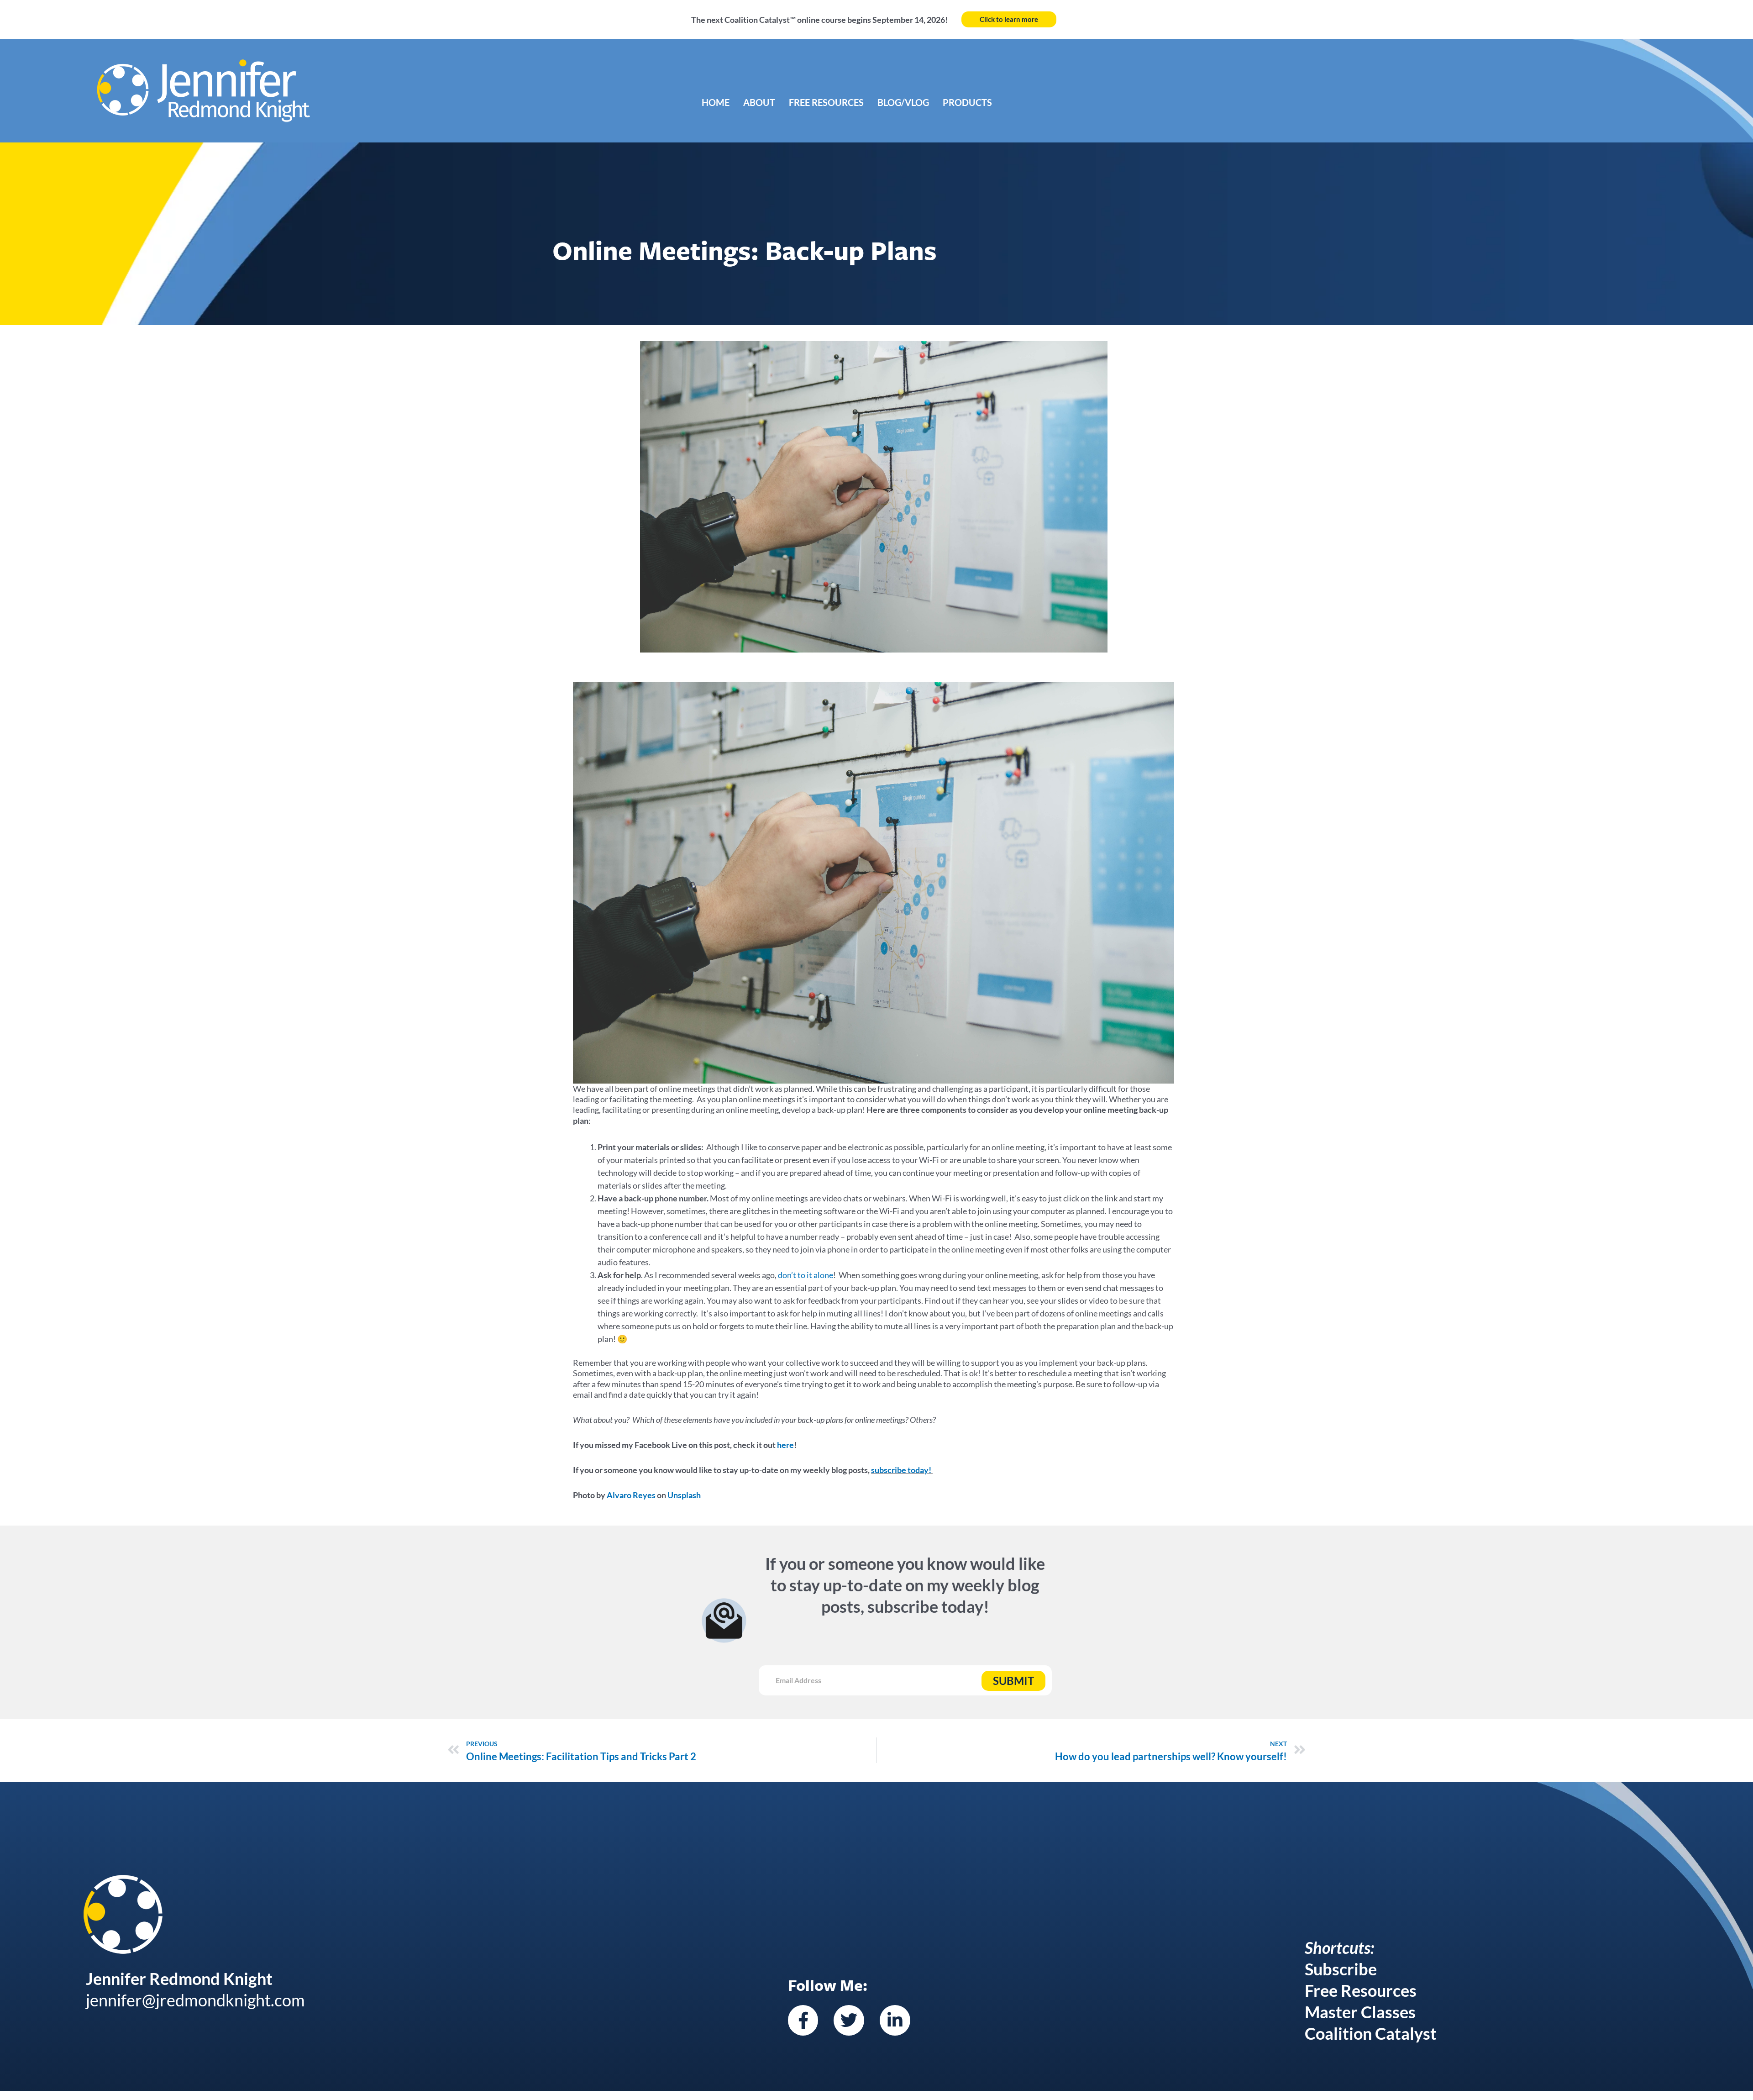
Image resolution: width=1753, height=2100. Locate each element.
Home (716, 102)
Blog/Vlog (903, 102)
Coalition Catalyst (1371, 2033)
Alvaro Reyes (631, 1495)
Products (967, 102)
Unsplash (684, 1495)
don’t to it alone (806, 1275)
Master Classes (1360, 2012)
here (785, 1445)
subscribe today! (901, 1470)
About (759, 102)
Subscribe (1341, 1969)
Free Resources (826, 102)
